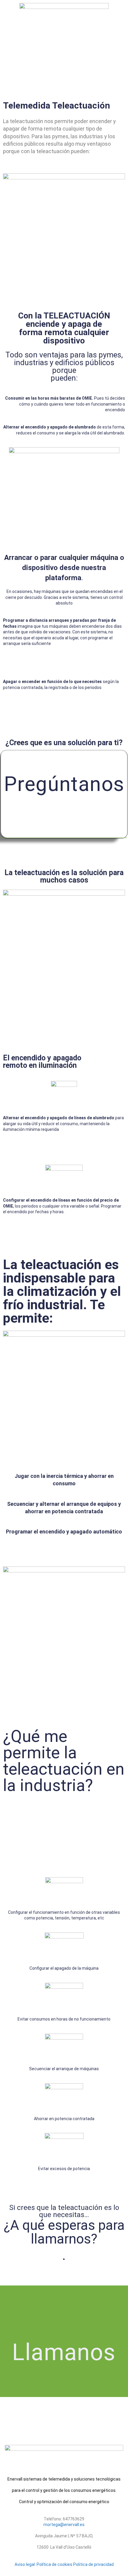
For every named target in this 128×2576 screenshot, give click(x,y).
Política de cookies (54, 2564)
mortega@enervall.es (64, 2525)
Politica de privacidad (93, 2564)
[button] (64, 42)
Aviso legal (25, 2564)
